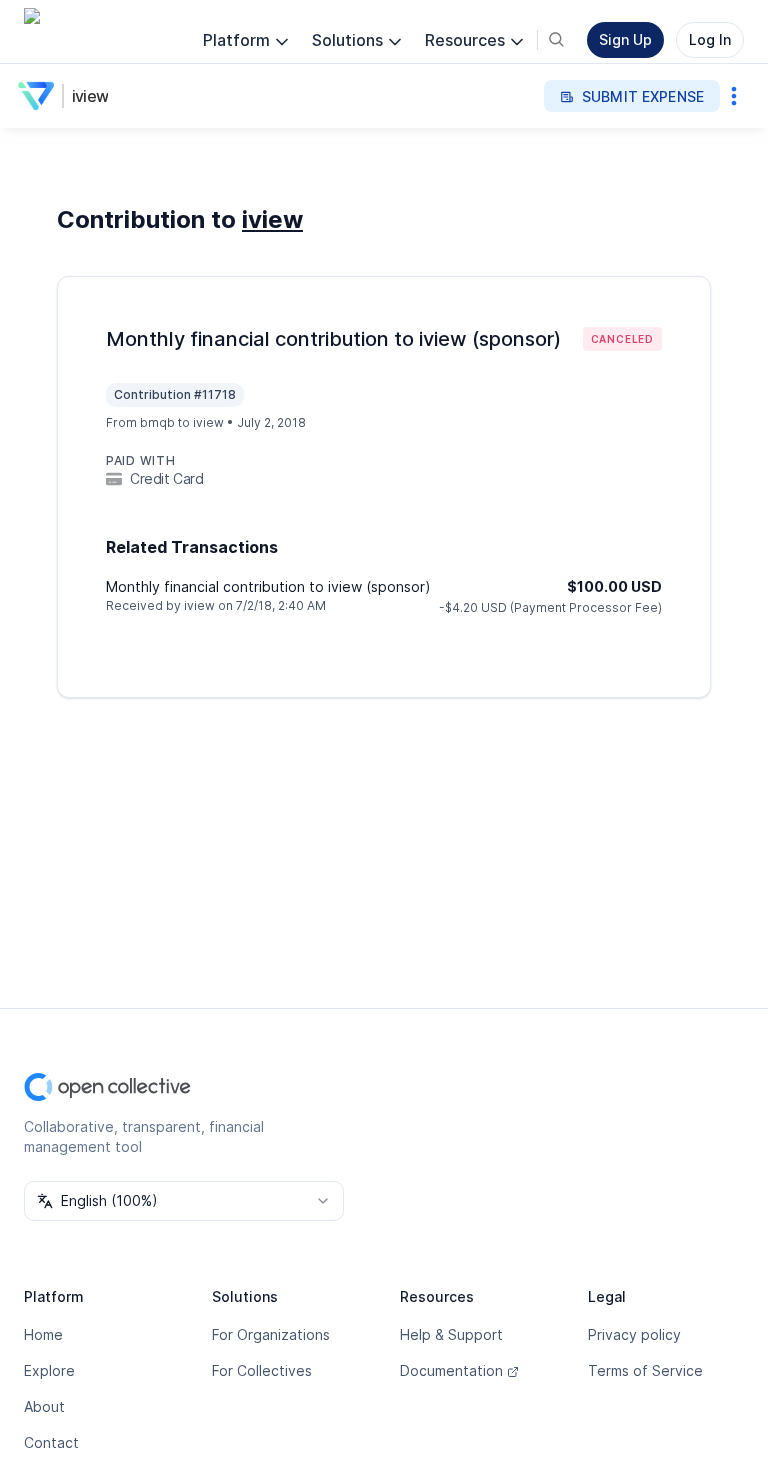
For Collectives (262, 1370)
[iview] (40, 96)
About (44, 1406)
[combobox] (184, 1201)
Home (43, 1334)
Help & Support (451, 1334)
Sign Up (625, 39)
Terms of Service (645, 1370)
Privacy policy (634, 1334)
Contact (51, 1442)
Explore (49, 1370)
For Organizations (271, 1334)
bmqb (157, 422)
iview (90, 96)
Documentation (451, 1370)
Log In (710, 39)
